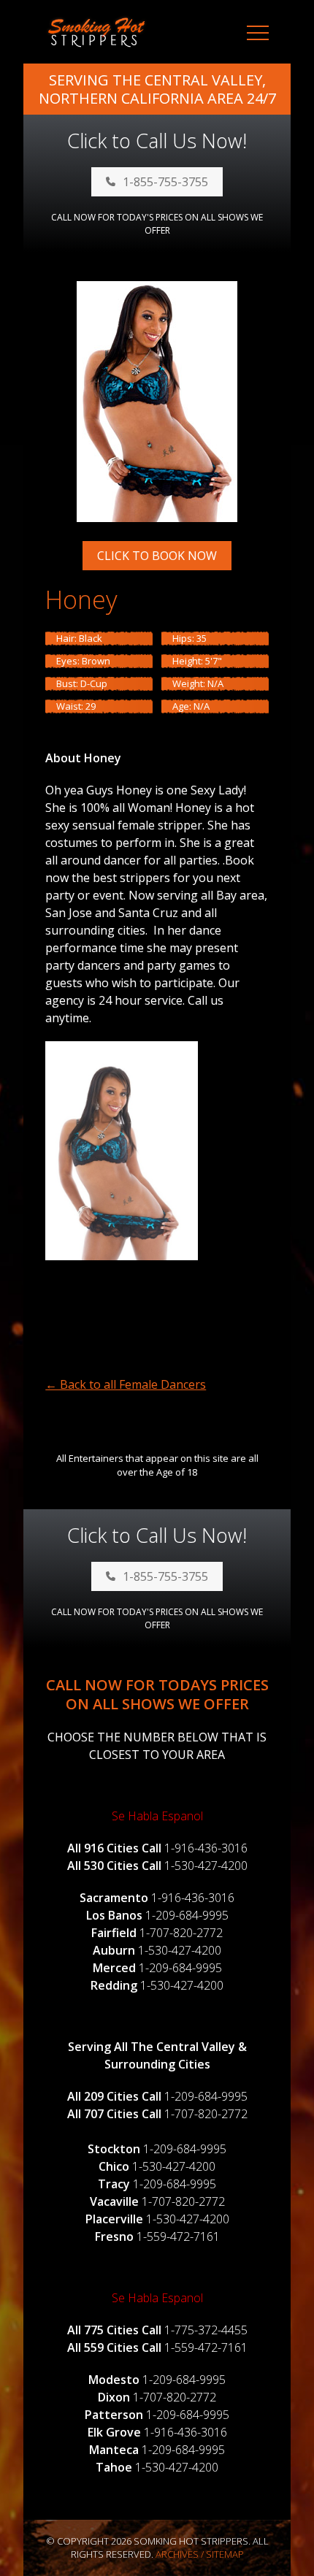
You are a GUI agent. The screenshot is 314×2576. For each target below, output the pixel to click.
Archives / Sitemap (200, 2554)
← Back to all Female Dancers (126, 1384)
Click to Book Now (157, 556)
